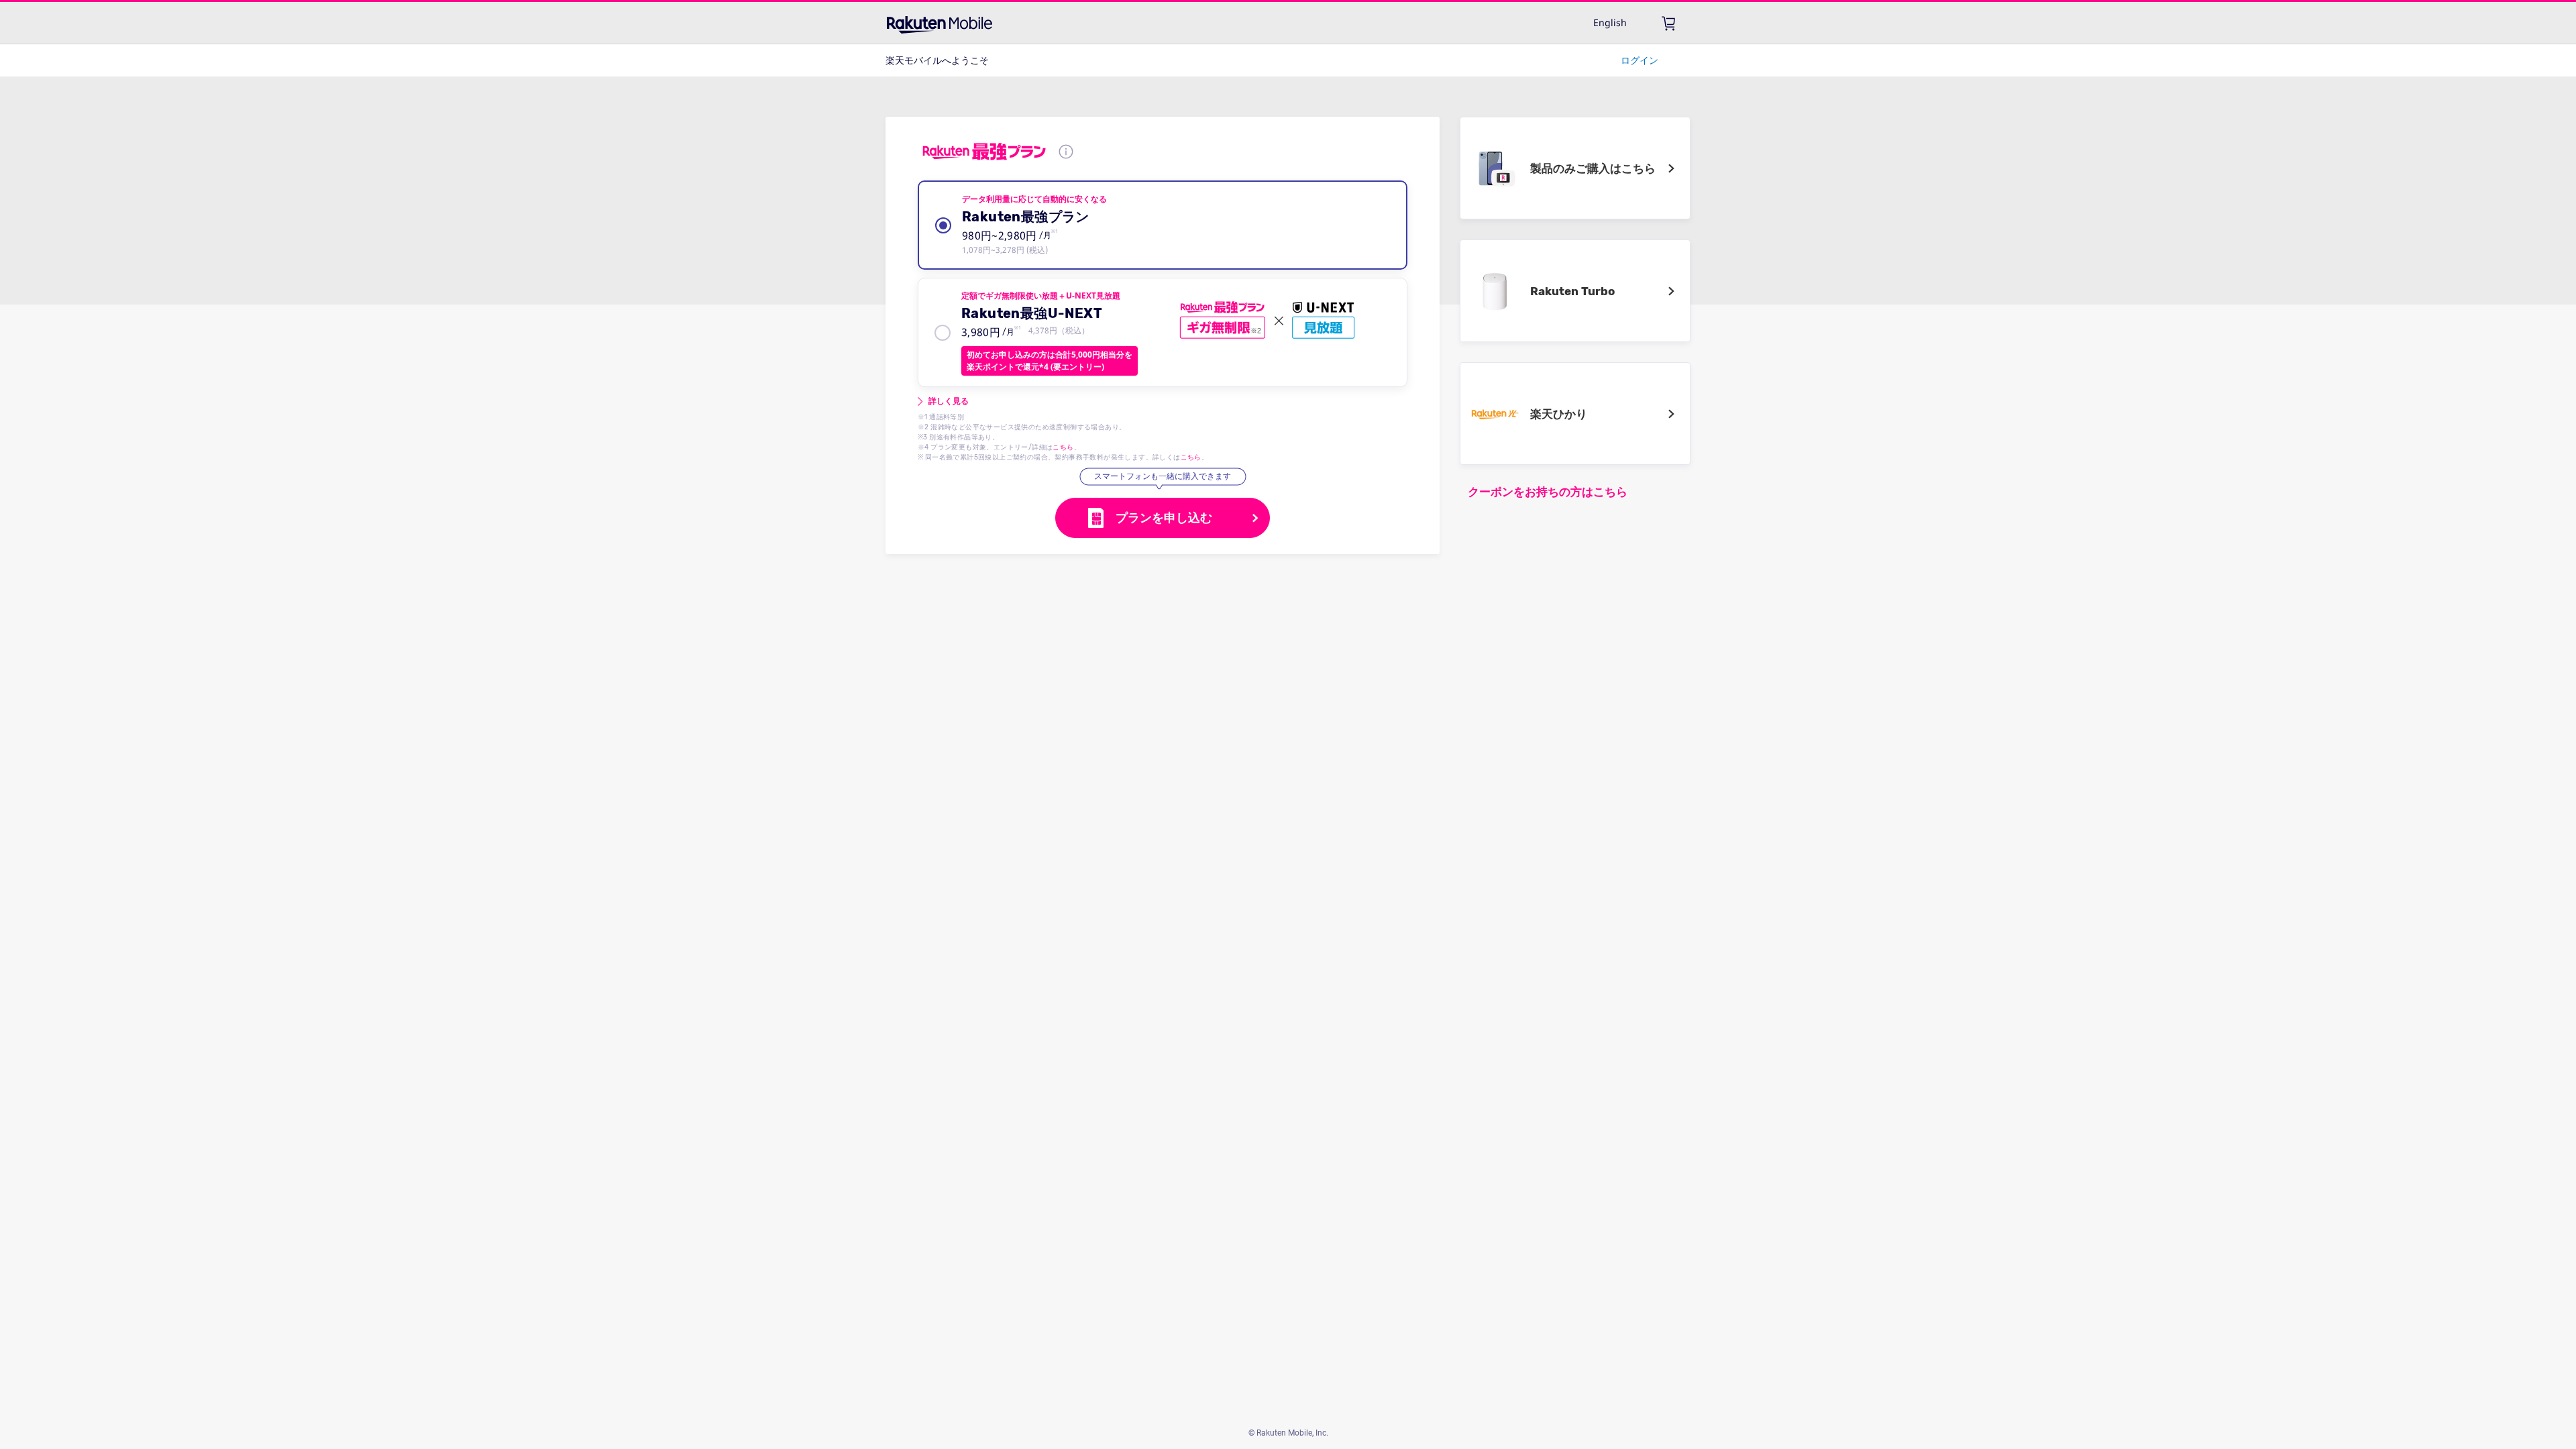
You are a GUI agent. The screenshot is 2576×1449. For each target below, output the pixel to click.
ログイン (1640, 60)
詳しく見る (949, 401)
